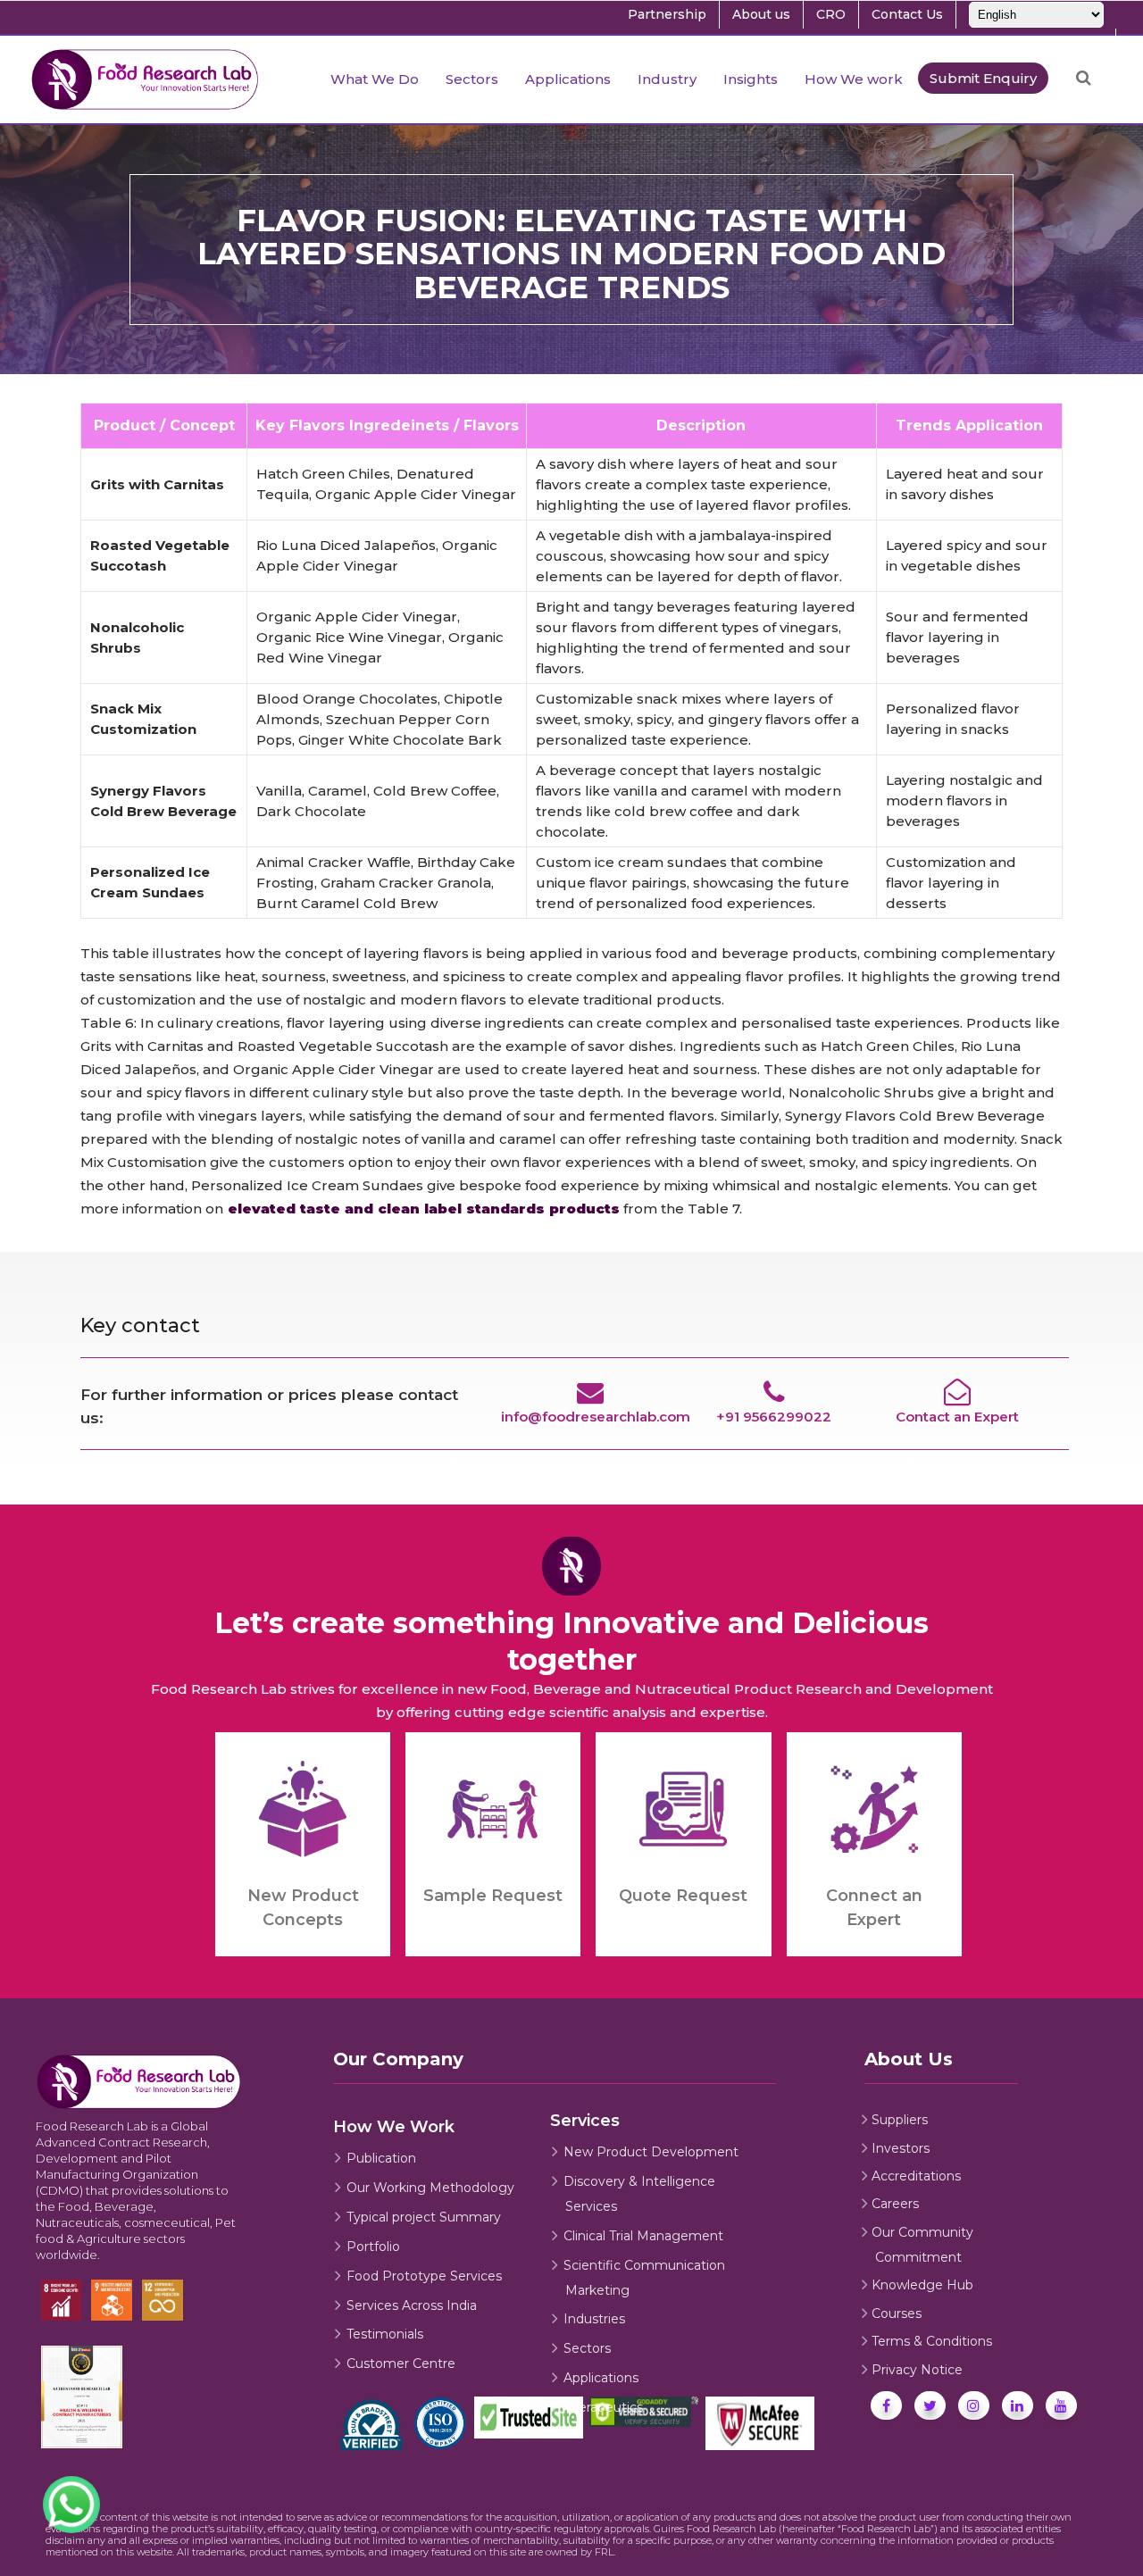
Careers (895, 2204)
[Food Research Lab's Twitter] (930, 2405)
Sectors (587, 2348)
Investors (901, 2148)
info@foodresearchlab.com (596, 1417)
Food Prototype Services (424, 2276)
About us (761, 14)
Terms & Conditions (932, 2341)
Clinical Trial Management (643, 2236)
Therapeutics (603, 2407)
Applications (601, 2378)
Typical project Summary (424, 2217)
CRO (831, 14)
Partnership (667, 14)
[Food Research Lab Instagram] (974, 2405)
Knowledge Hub (922, 2285)
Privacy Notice (917, 2370)
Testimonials (385, 2334)
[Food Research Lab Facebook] (886, 2405)
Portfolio (373, 2247)
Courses (897, 2313)
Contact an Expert (957, 1417)
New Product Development (651, 2152)
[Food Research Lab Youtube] (1061, 2405)
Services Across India (412, 2305)
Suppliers (900, 2120)
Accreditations (916, 2176)
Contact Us (907, 14)
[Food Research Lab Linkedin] (1018, 2405)
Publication (381, 2158)
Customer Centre (401, 2363)
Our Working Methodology (430, 2188)
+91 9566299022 (774, 1417)
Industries (594, 2319)
